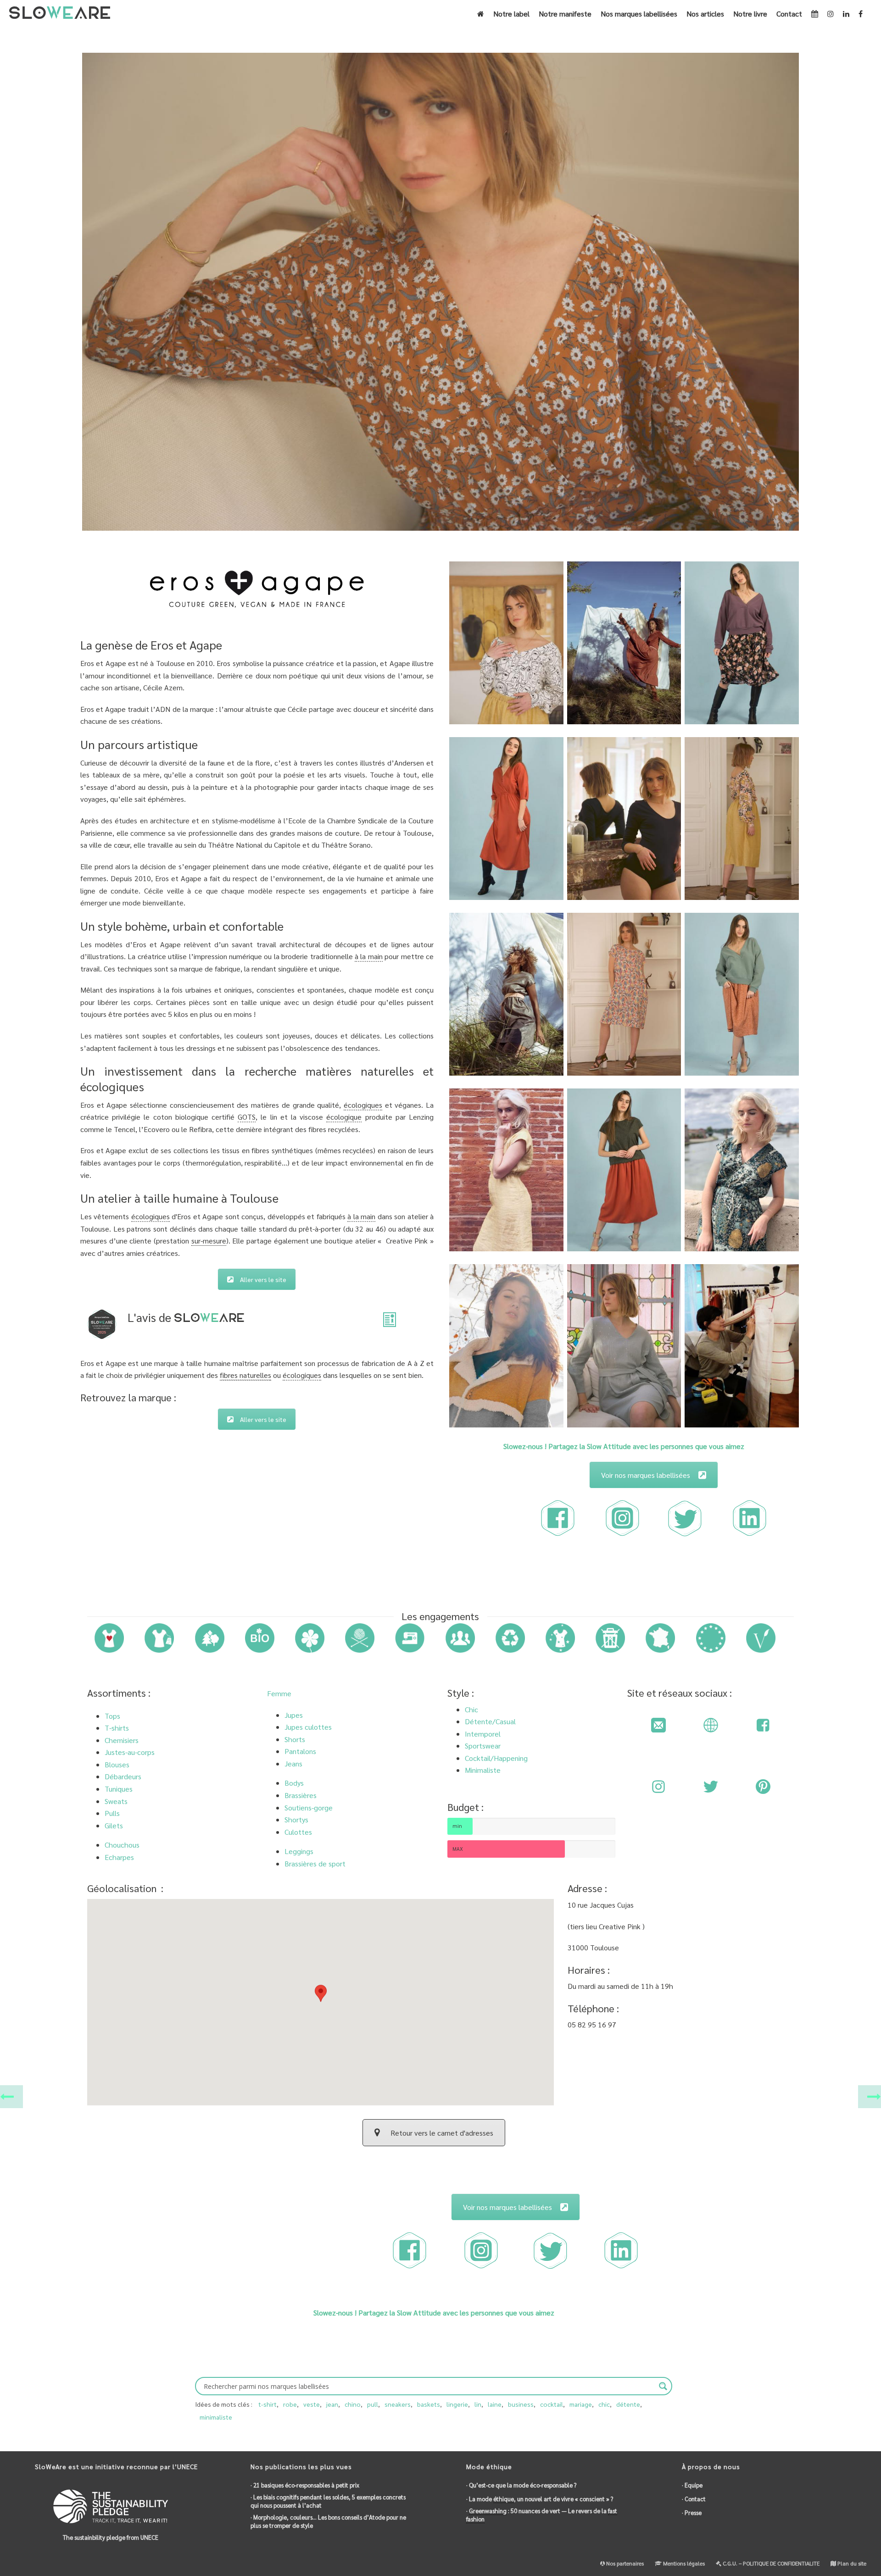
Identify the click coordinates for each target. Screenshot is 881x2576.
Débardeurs (123, 1776)
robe (290, 2404)
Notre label (511, 14)
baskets (429, 2404)
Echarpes (119, 1857)
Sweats (116, 1801)
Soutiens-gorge (309, 1807)
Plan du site (851, 2563)
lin (478, 2404)
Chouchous (122, 1845)
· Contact (694, 2499)
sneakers (398, 2404)
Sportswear (483, 1746)
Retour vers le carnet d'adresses (442, 2133)
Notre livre (750, 14)
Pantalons (300, 1751)
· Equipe (692, 2485)
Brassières (301, 1795)
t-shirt (268, 2404)
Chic (471, 1709)
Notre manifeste (565, 14)
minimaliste (216, 2417)
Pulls (112, 1813)
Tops (112, 1716)
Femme (279, 1693)
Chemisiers (122, 1740)
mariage (581, 2404)
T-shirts (117, 1728)
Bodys (294, 1783)
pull (373, 2404)
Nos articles (705, 14)
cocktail (552, 2404)
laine (495, 2404)
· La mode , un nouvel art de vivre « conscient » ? (540, 2499)
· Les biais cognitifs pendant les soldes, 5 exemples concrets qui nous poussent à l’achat (328, 2501)
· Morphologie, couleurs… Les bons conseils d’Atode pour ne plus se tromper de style (328, 2521)
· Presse (692, 2512)
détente (628, 2404)
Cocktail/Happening (496, 1758)
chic (604, 2404)
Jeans (293, 1763)
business (521, 2404)
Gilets (114, 1825)
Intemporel (483, 1734)
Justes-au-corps (130, 1752)
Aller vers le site (263, 1279)
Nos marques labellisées (639, 14)
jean (332, 2404)
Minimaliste (483, 1770)
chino (353, 2404)
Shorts (295, 1739)
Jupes (294, 1715)
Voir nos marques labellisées (646, 1475)
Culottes (298, 1832)
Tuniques (119, 1789)
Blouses (117, 1764)
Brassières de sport (315, 1863)
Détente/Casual (490, 1721)
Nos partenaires (624, 2563)
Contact (789, 14)
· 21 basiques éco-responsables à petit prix (305, 2485)
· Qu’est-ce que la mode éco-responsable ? (521, 2485)
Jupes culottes (308, 1727)
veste (312, 2404)
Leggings (299, 1851)
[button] (321, 1998)
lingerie (457, 2404)
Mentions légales (683, 2563)
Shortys (296, 1819)
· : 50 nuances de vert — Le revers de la (542, 2515)
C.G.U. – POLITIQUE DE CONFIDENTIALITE (770, 2563)
